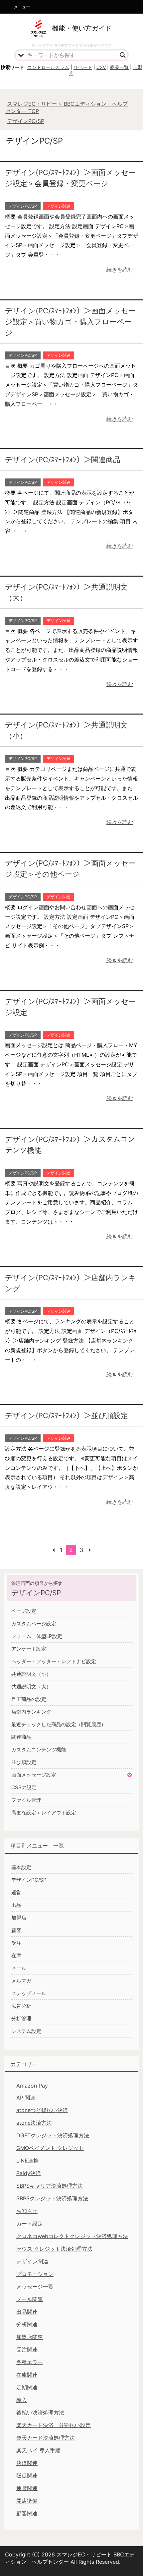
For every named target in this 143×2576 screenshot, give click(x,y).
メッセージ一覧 (35, 2287)
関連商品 (21, 1737)
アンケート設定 (29, 1649)
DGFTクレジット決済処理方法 (53, 2135)
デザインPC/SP (23, 206)
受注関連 (27, 2350)
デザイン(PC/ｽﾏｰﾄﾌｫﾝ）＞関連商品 (63, 460)
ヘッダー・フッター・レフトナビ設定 (54, 1661)
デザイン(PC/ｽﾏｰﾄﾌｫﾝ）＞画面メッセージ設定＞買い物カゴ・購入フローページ (71, 322)
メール (19, 1968)
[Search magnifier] (123, 55)
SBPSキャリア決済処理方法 (50, 2186)
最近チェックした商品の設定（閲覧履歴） (59, 1724)
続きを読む (120, 270)
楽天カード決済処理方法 (46, 2438)
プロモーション (35, 2274)
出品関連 (27, 2312)
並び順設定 (24, 1762)
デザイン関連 (59, 206)
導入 (22, 2400)
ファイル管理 (26, 1800)
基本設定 (21, 1867)
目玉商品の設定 (29, 1699)
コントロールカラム (48, 67)
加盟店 (19, 1918)
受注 (16, 1943)
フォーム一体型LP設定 (37, 1636)
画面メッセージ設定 (34, 1775)
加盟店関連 (30, 2337)
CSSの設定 (24, 1787)
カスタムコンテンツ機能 (39, 1750)
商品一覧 (119, 67)
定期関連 (27, 2387)
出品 (16, 1905)
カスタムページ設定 (34, 1624)
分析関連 (27, 2324)
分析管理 (21, 2018)
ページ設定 (24, 1611)
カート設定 (30, 2224)
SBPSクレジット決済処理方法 (52, 2198)
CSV (101, 67)
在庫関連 (27, 2375)
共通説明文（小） (31, 1674)
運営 (16, 1892)
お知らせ (27, 2211)
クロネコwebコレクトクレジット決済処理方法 (72, 2236)
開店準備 (27, 2501)
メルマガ (21, 1981)
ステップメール (29, 1993)
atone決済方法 (34, 2123)
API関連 (26, 2098)
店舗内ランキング (31, 1712)
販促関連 (27, 2476)
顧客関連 (27, 2513)
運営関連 (27, 2488)
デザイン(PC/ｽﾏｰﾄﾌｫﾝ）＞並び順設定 (67, 1415)
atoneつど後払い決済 (42, 2110)
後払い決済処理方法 (40, 2413)
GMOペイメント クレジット (50, 2148)
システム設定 (26, 2031)
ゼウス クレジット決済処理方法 (54, 2249)
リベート (83, 67)
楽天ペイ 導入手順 (38, 2450)
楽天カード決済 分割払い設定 (54, 2425)
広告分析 (21, 2006)
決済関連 (27, 2463)
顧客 (16, 1930)
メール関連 (30, 2299)
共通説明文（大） (31, 1687)
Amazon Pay (32, 2086)
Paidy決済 (29, 2173)
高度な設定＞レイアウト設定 (44, 1813)
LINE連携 (27, 2161)
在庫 (16, 1955)
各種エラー (30, 2362)
